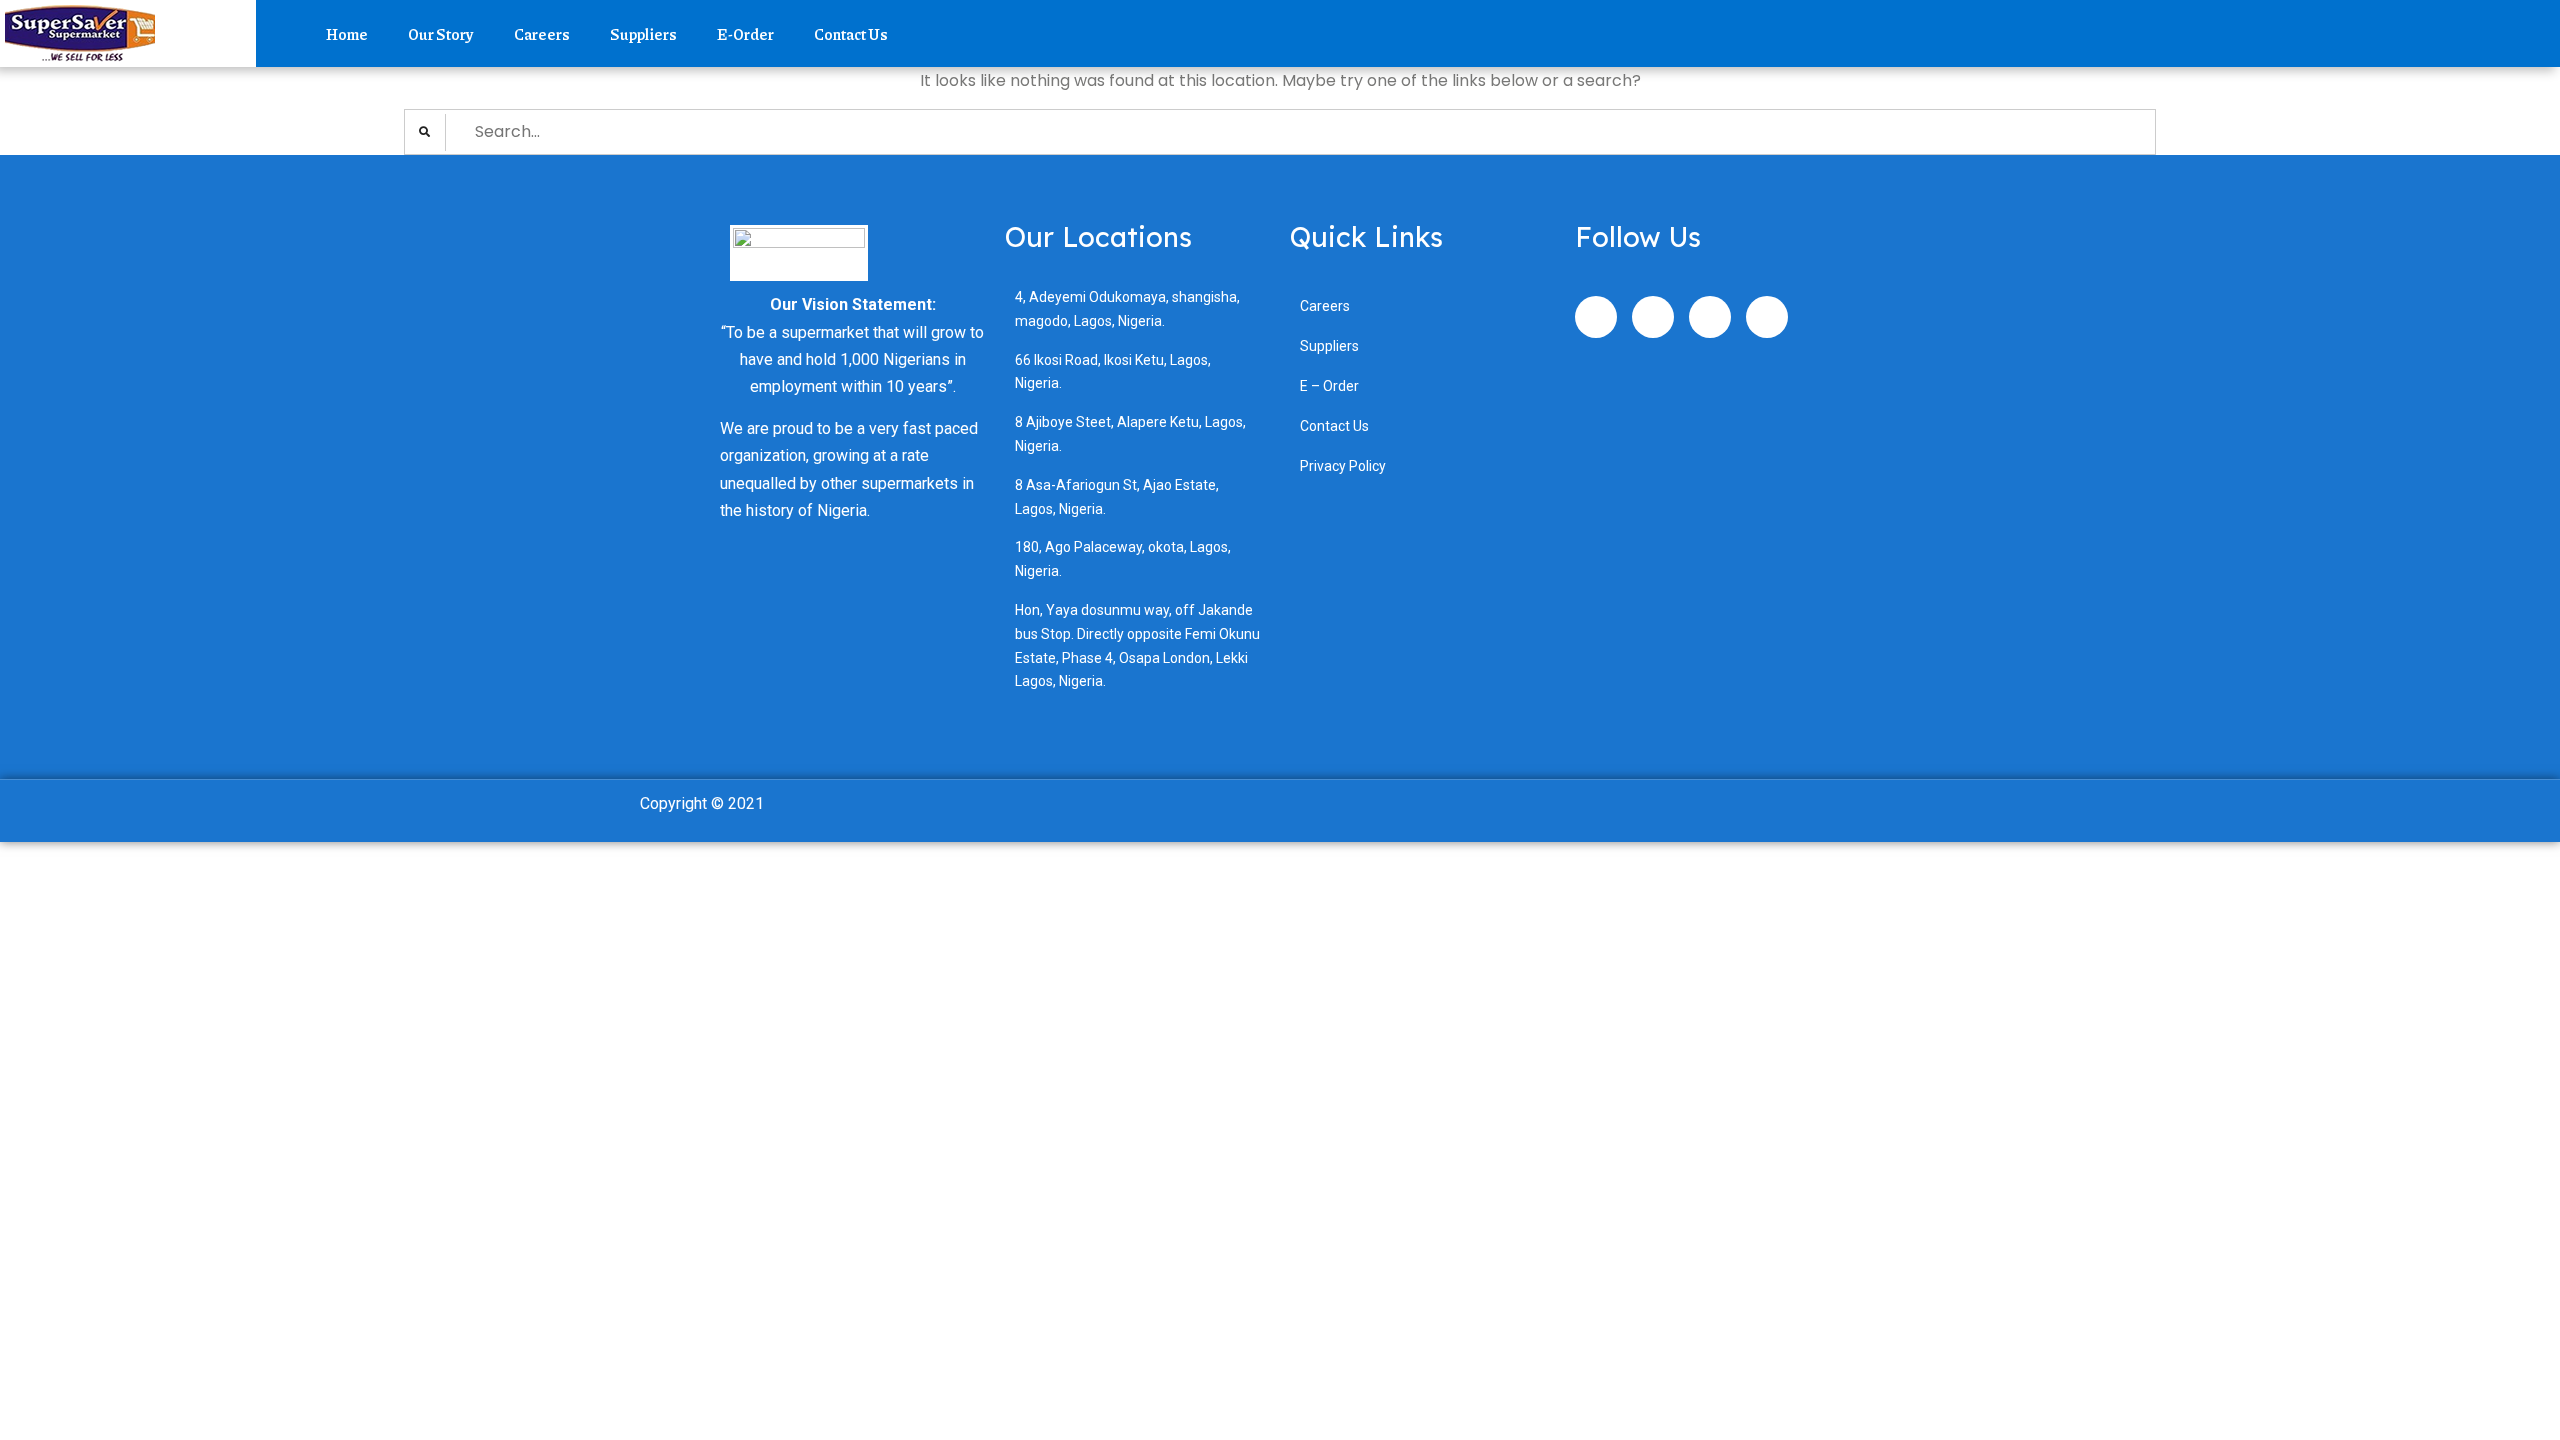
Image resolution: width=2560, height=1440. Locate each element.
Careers (542, 34)
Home (347, 34)
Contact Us (851, 34)
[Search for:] (1280, 131)
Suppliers (643, 34)
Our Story (441, 34)
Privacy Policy (1343, 466)
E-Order (745, 34)
